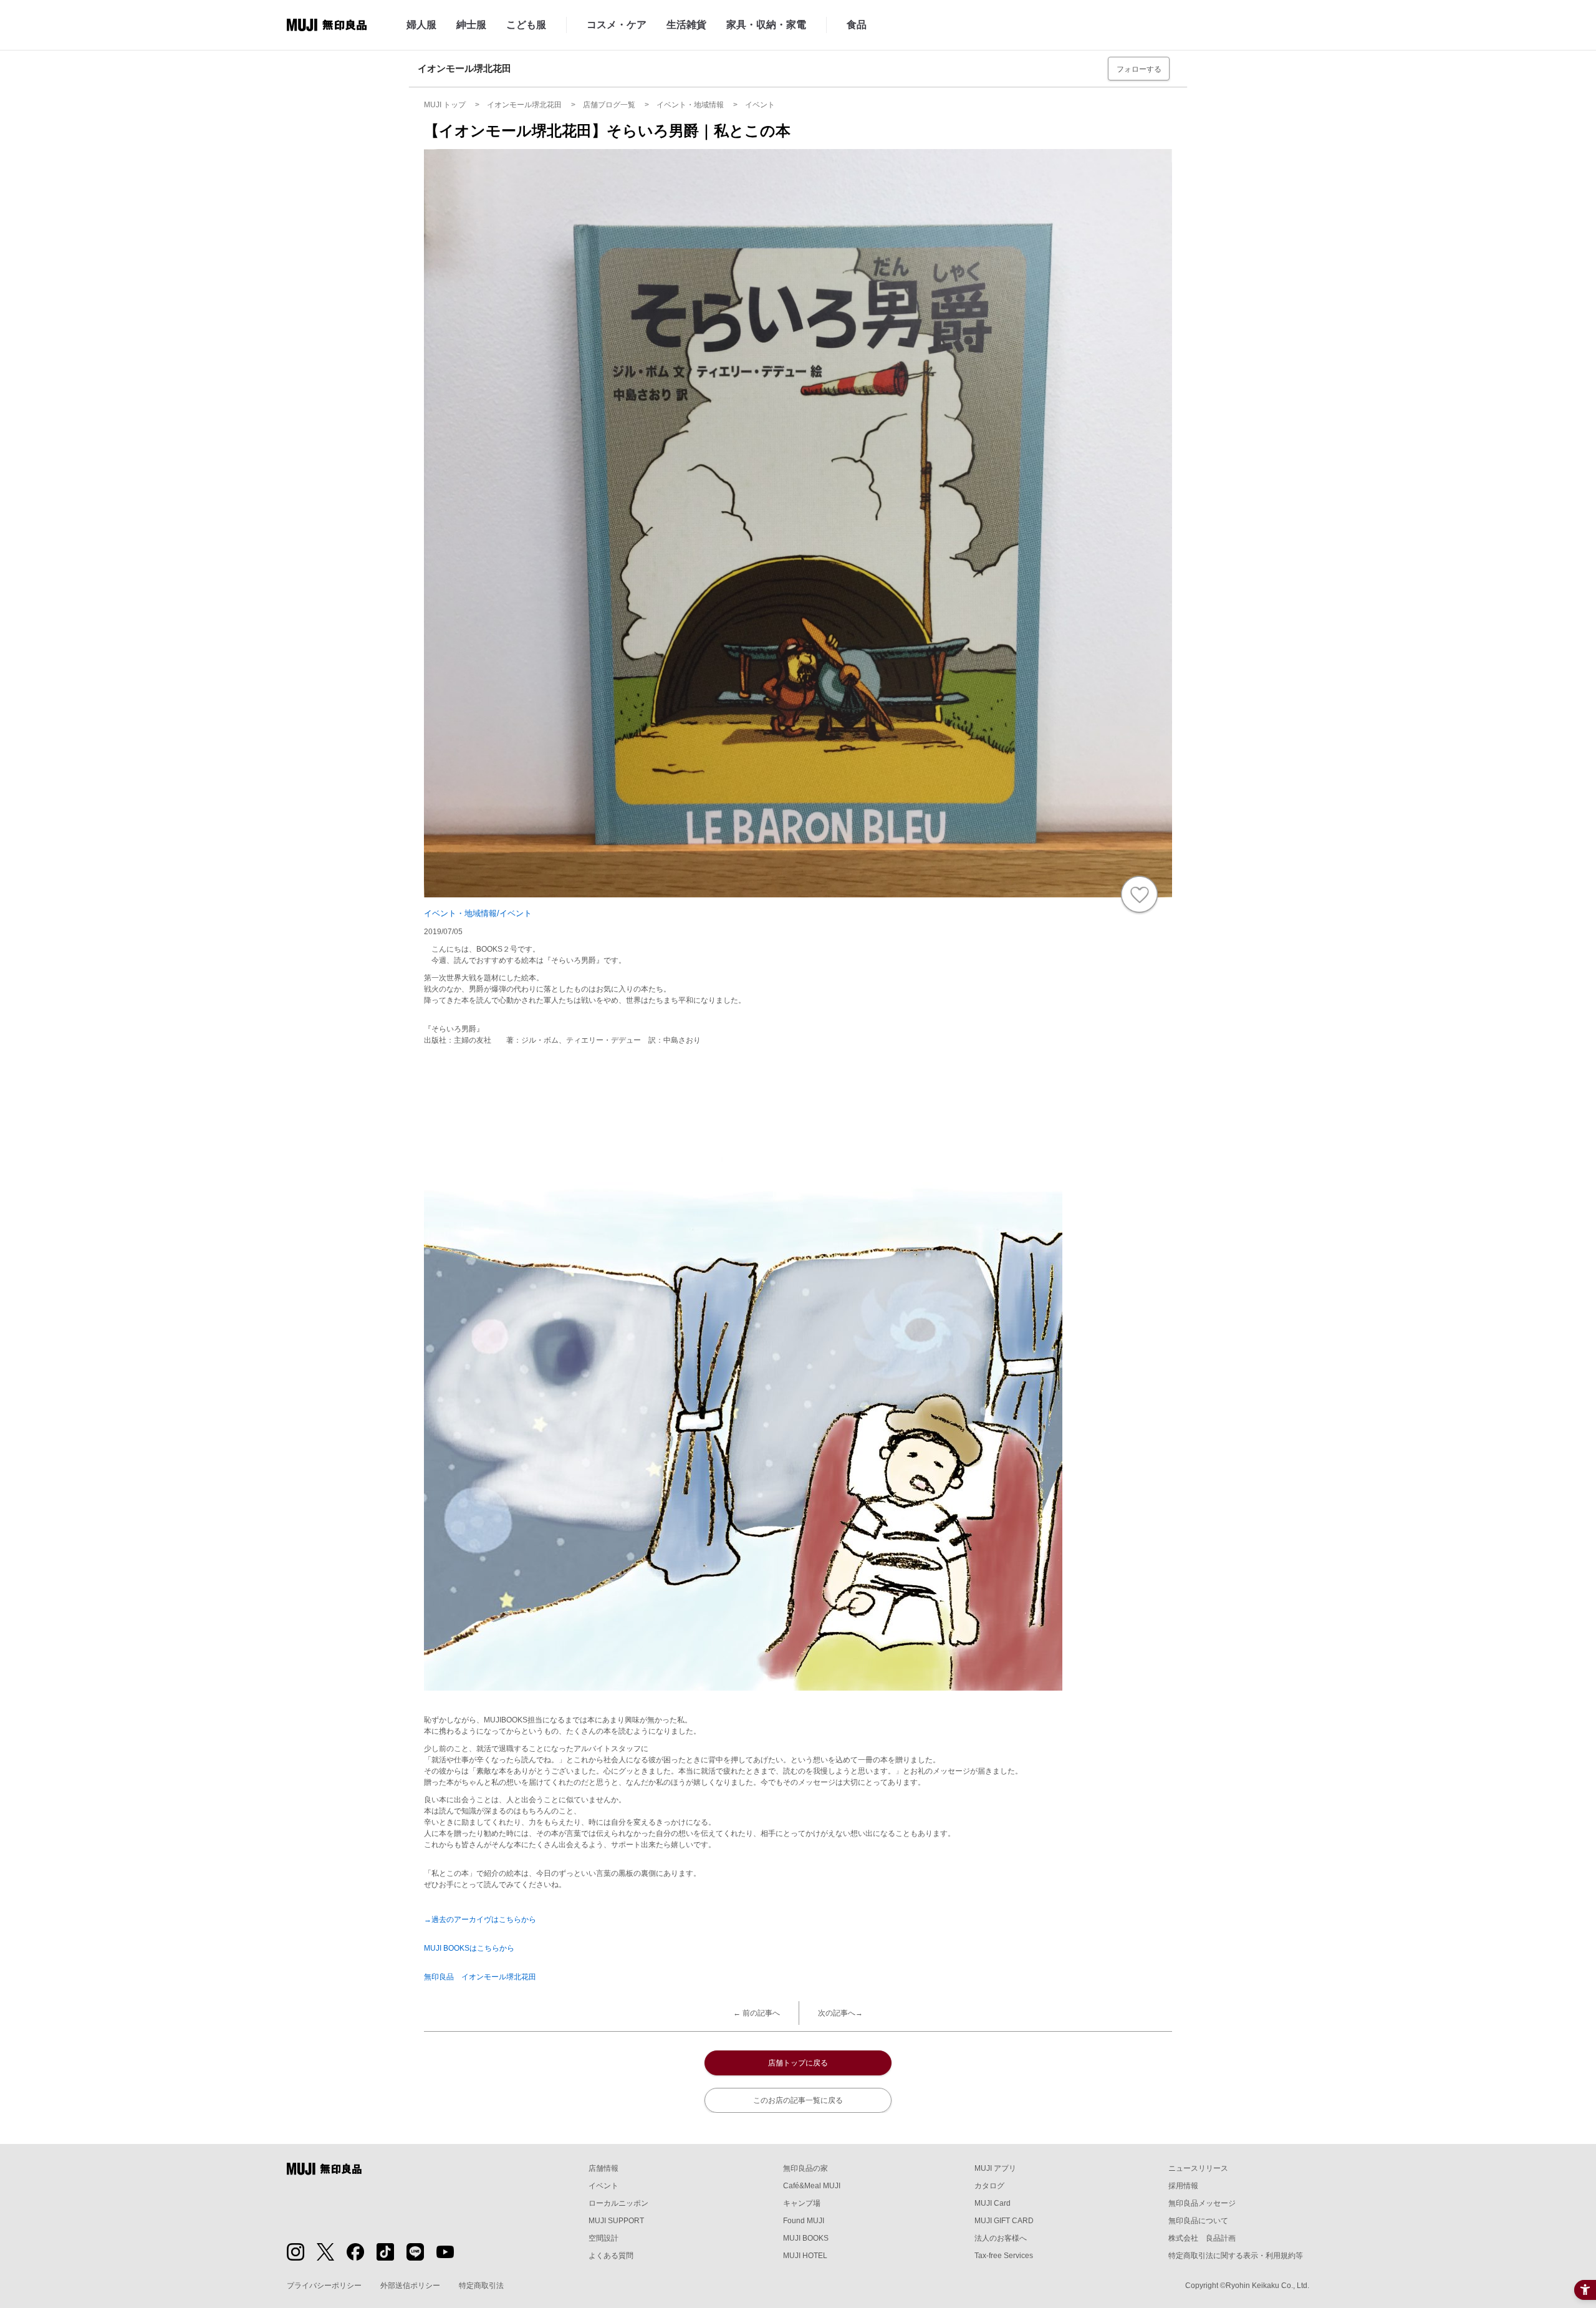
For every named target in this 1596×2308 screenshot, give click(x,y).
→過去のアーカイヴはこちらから (480, 1919)
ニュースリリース (1198, 2168)
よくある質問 (611, 2256)
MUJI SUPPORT (616, 2221)
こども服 (526, 25)
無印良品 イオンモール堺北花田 (480, 1977)
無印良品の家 (805, 2168)
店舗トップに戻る (798, 2063)
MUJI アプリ (995, 2168)
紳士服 (471, 25)
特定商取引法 (481, 2286)
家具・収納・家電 (766, 25)
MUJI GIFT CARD (1004, 2221)
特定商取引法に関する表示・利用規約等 (1236, 2256)
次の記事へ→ (840, 2013)
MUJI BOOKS (806, 2238)
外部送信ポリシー (410, 2286)
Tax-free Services (1004, 2256)
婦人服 (421, 25)
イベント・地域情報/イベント (478, 913)
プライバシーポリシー (324, 2286)
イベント (603, 2186)
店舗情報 (603, 2168)
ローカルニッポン (618, 2203)
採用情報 (1183, 2186)
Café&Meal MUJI (812, 2186)
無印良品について (1198, 2221)
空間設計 (603, 2238)
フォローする (1139, 69)
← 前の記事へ (757, 2013)
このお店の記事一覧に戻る (798, 2100)
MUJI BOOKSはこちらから (469, 1948)
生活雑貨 (686, 25)
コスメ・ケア (617, 25)
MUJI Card (993, 2203)
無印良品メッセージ (1202, 2203)
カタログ (989, 2186)
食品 (857, 25)
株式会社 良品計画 (1202, 2238)
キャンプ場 (802, 2203)
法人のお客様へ (1001, 2238)
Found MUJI (804, 2221)
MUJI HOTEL (805, 2256)
